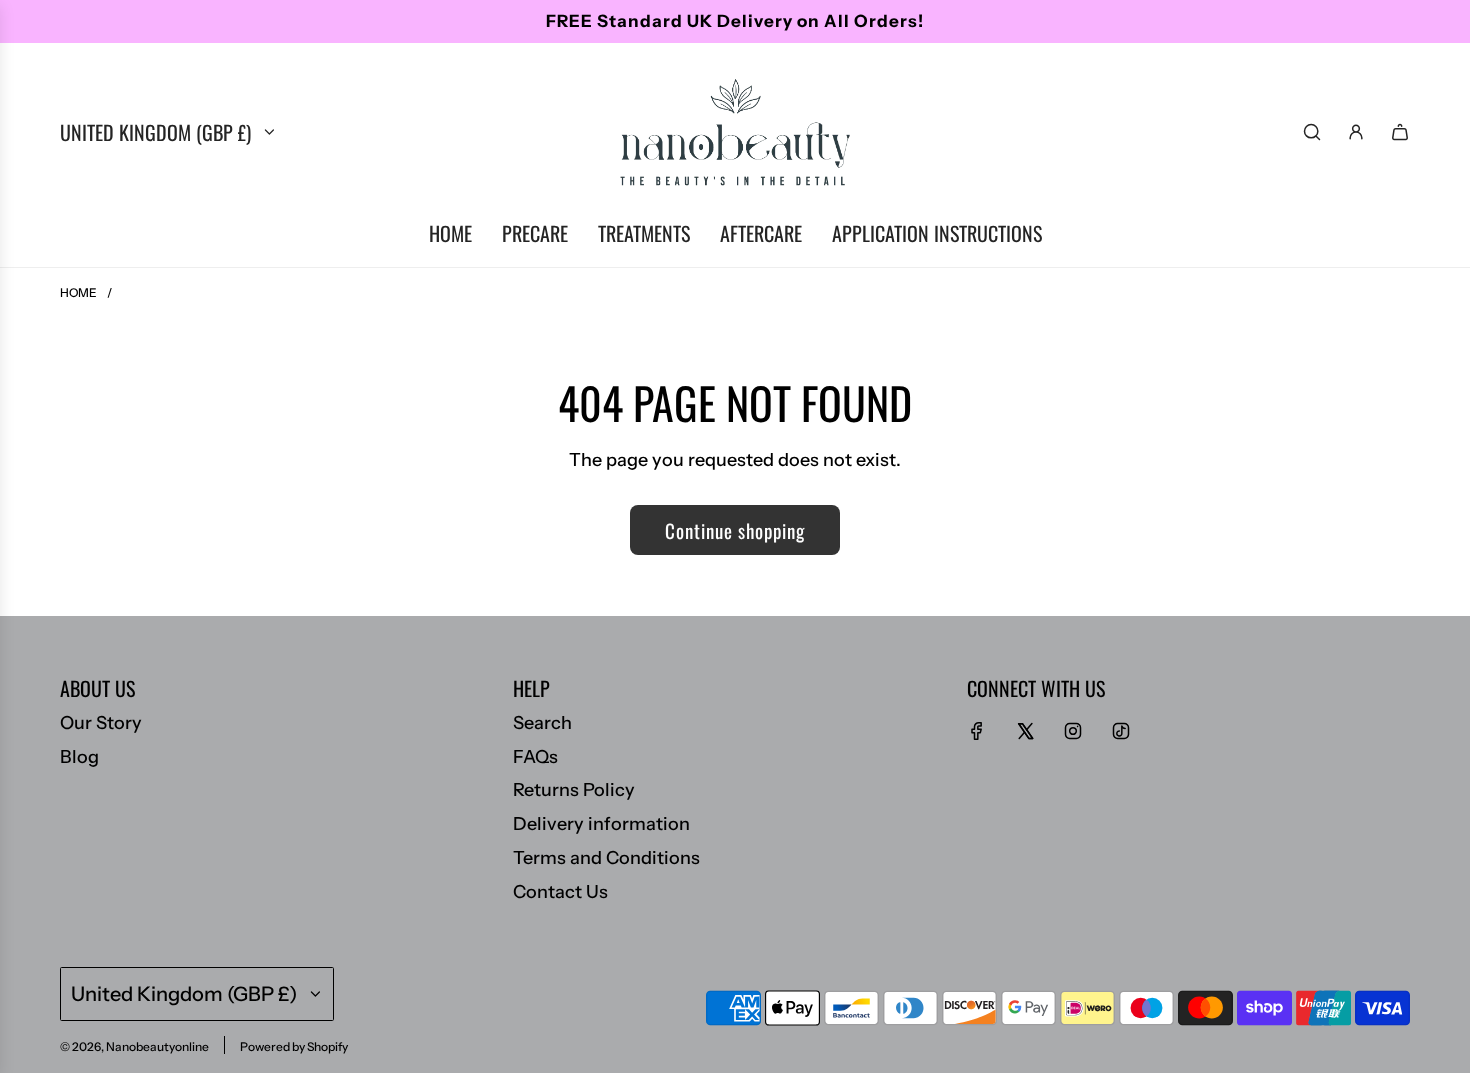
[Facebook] (977, 731)
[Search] (1312, 132)
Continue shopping (735, 530)
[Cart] (1400, 132)
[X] (1025, 731)
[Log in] (1356, 132)
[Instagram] (1073, 731)
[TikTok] (1121, 731)
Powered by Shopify (294, 1046)
